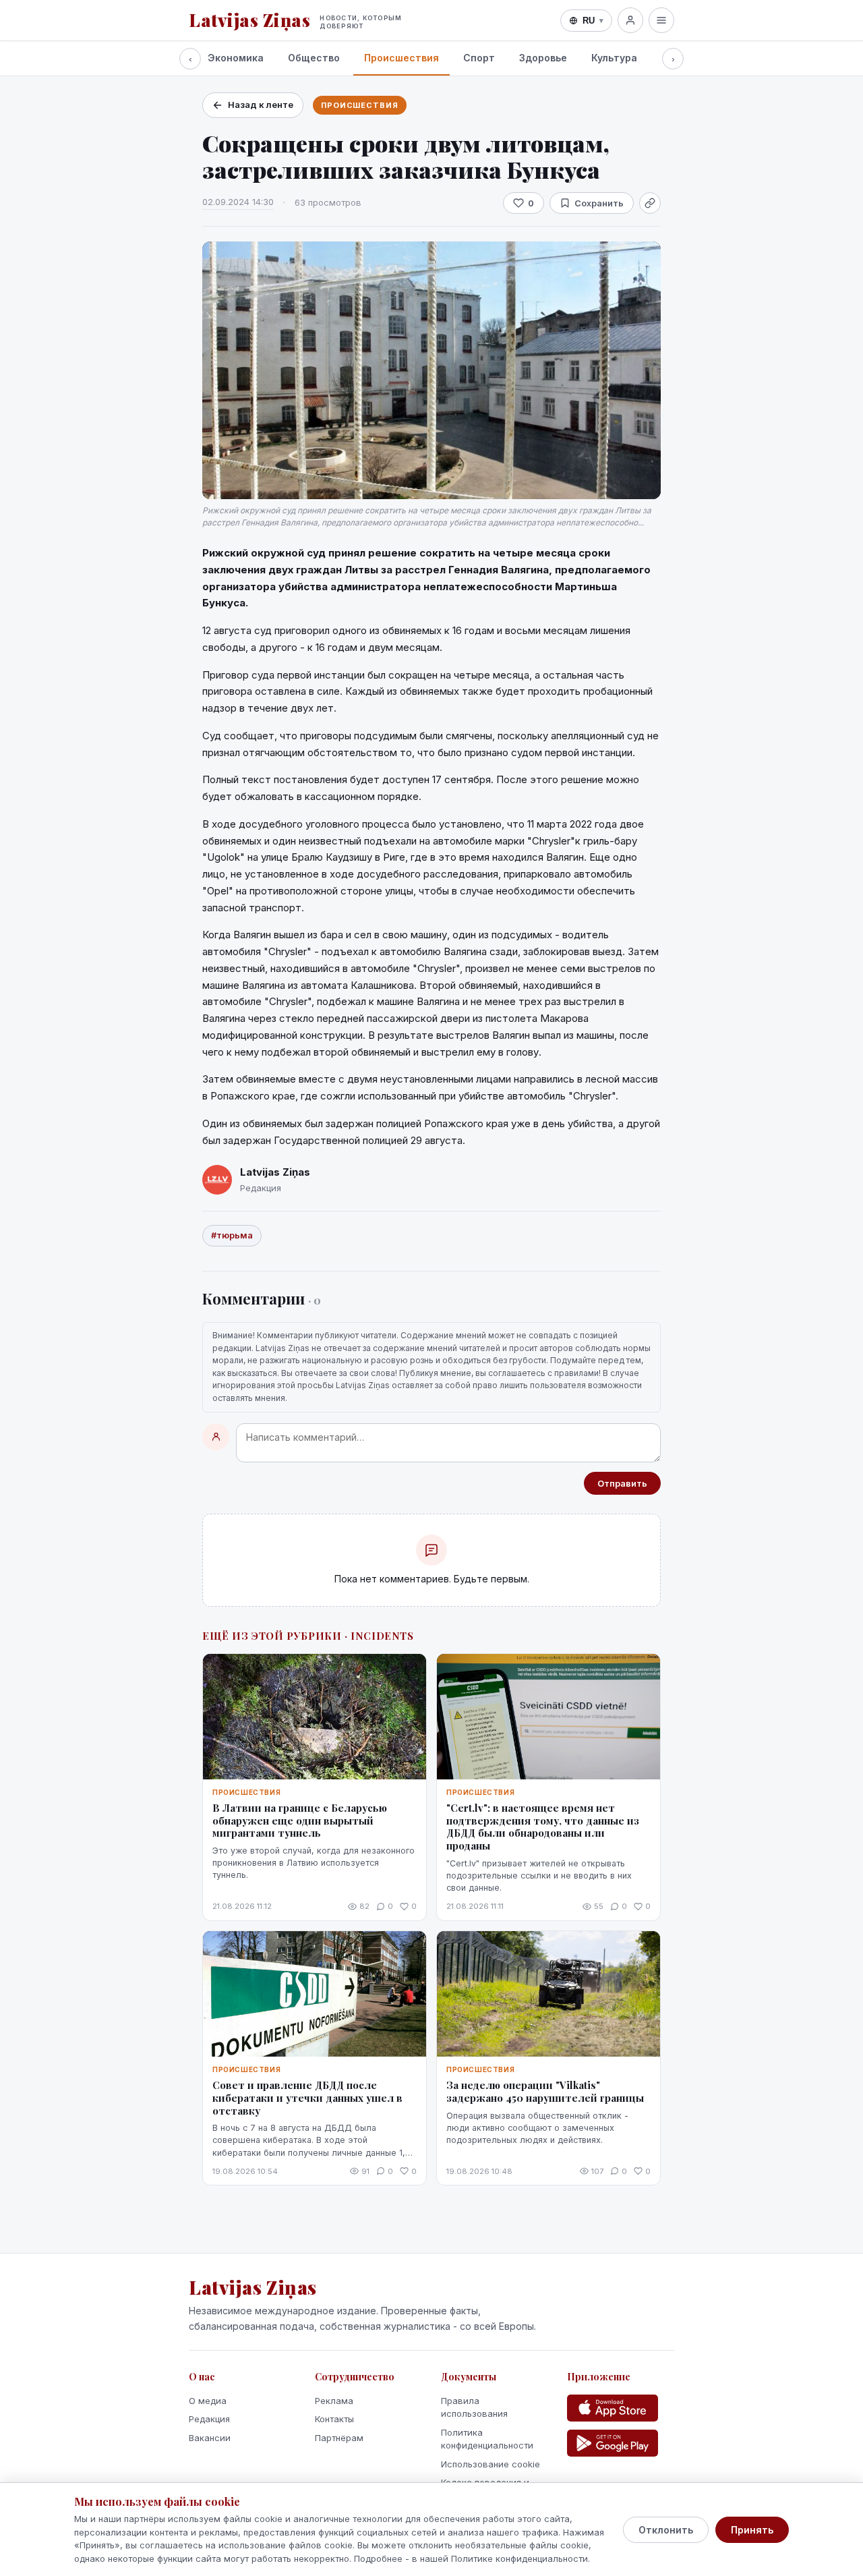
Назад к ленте (261, 105)
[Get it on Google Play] (613, 2443)
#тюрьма (232, 1235)
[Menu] (661, 20)
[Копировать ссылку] (650, 203)
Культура (614, 58)
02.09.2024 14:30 (238, 202)
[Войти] (630, 20)
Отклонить (666, 2530)
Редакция (209, 2419)
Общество (314, 58)
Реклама (334, 2401)
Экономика (236, 58)
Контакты (334, 2419)
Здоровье (543, 58)
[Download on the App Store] (613, 2408)
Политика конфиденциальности (487, 2439)
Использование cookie (490, 2464)
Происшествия (401, 58)
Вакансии (210, 2438)
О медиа (208, 2401)
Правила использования (474, 2407)
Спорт (479, 58)
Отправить (622, 1483)
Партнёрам (339, 2438)
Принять (752, 2530)
